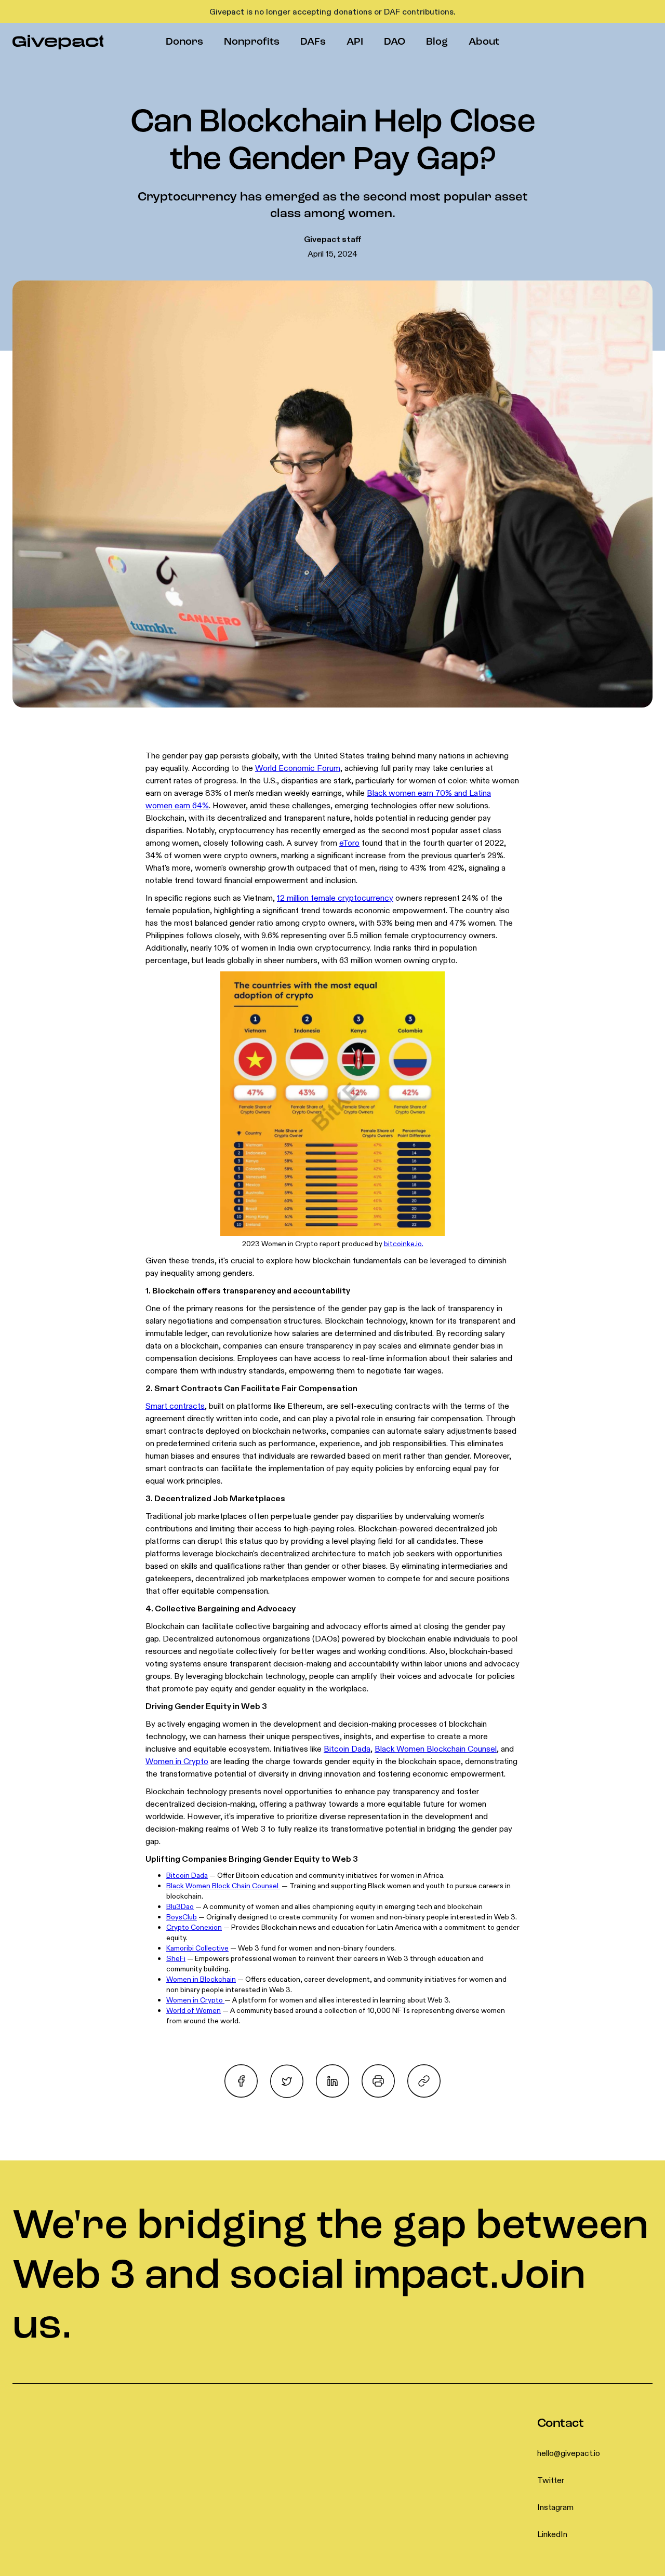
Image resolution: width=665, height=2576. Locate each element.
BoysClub (182, 1917)
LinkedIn (552, 2534)
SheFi (176, 1958)
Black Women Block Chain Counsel (223, 1886)
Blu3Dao (180, 1906)
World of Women (194, 2010)
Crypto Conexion (194, 1927)
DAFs (313, 42)
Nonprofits (252, 42)
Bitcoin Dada (347, 1749)
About (484, 42)
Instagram (555, 2507)
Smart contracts (175, 1406)
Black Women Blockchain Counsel (436, 1749)
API (355, 42)
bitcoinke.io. (404, 1244)
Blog (437, 42)
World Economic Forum (298, 768)
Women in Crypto (177, 1761)
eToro (349, 843)
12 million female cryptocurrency (335, 898)
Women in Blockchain (201, 1979)
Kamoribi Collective (197, 1948)
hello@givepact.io (569, 2453)
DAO (395, 42)
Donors (184, 42)
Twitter (551, 2480)
